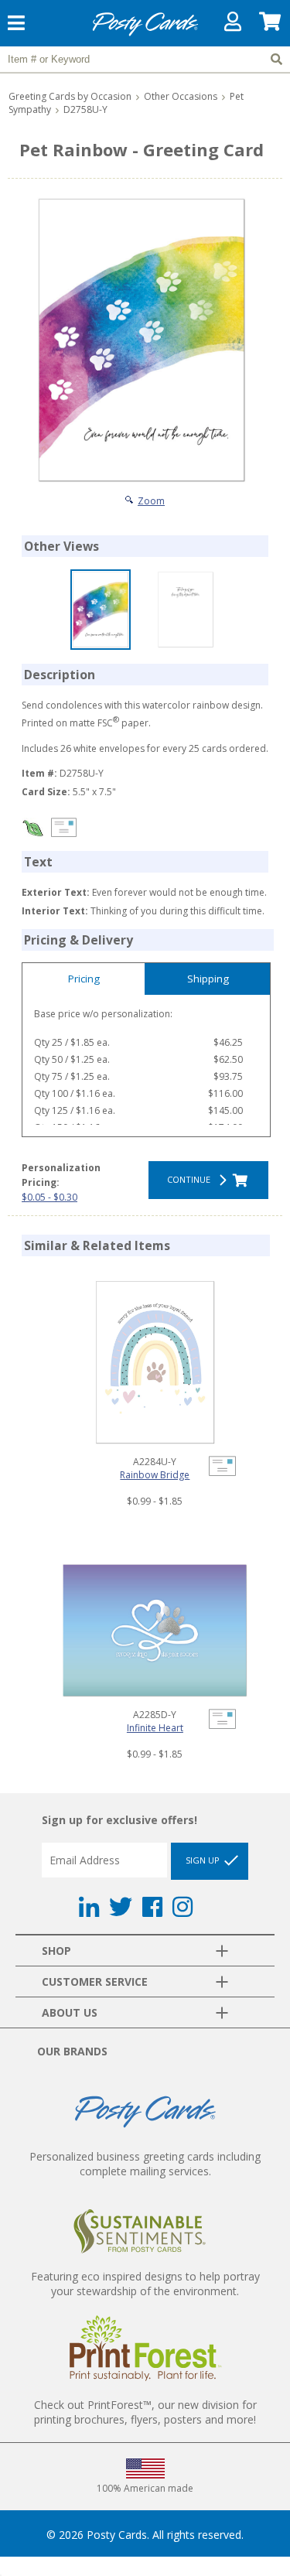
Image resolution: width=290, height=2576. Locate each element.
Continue (191, 1179)
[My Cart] (271, 25)
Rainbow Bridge (155, 1475)
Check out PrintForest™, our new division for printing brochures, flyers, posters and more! (145, 2412)
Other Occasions (181, 96)
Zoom (151, 501)
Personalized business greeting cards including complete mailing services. (145, 2164)
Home (145, 34)
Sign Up (204, 1860)
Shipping (208, 979)
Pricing (84, 979)
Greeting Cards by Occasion (70, 96)
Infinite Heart (155, 1728)
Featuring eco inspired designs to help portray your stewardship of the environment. (145, 2284)
